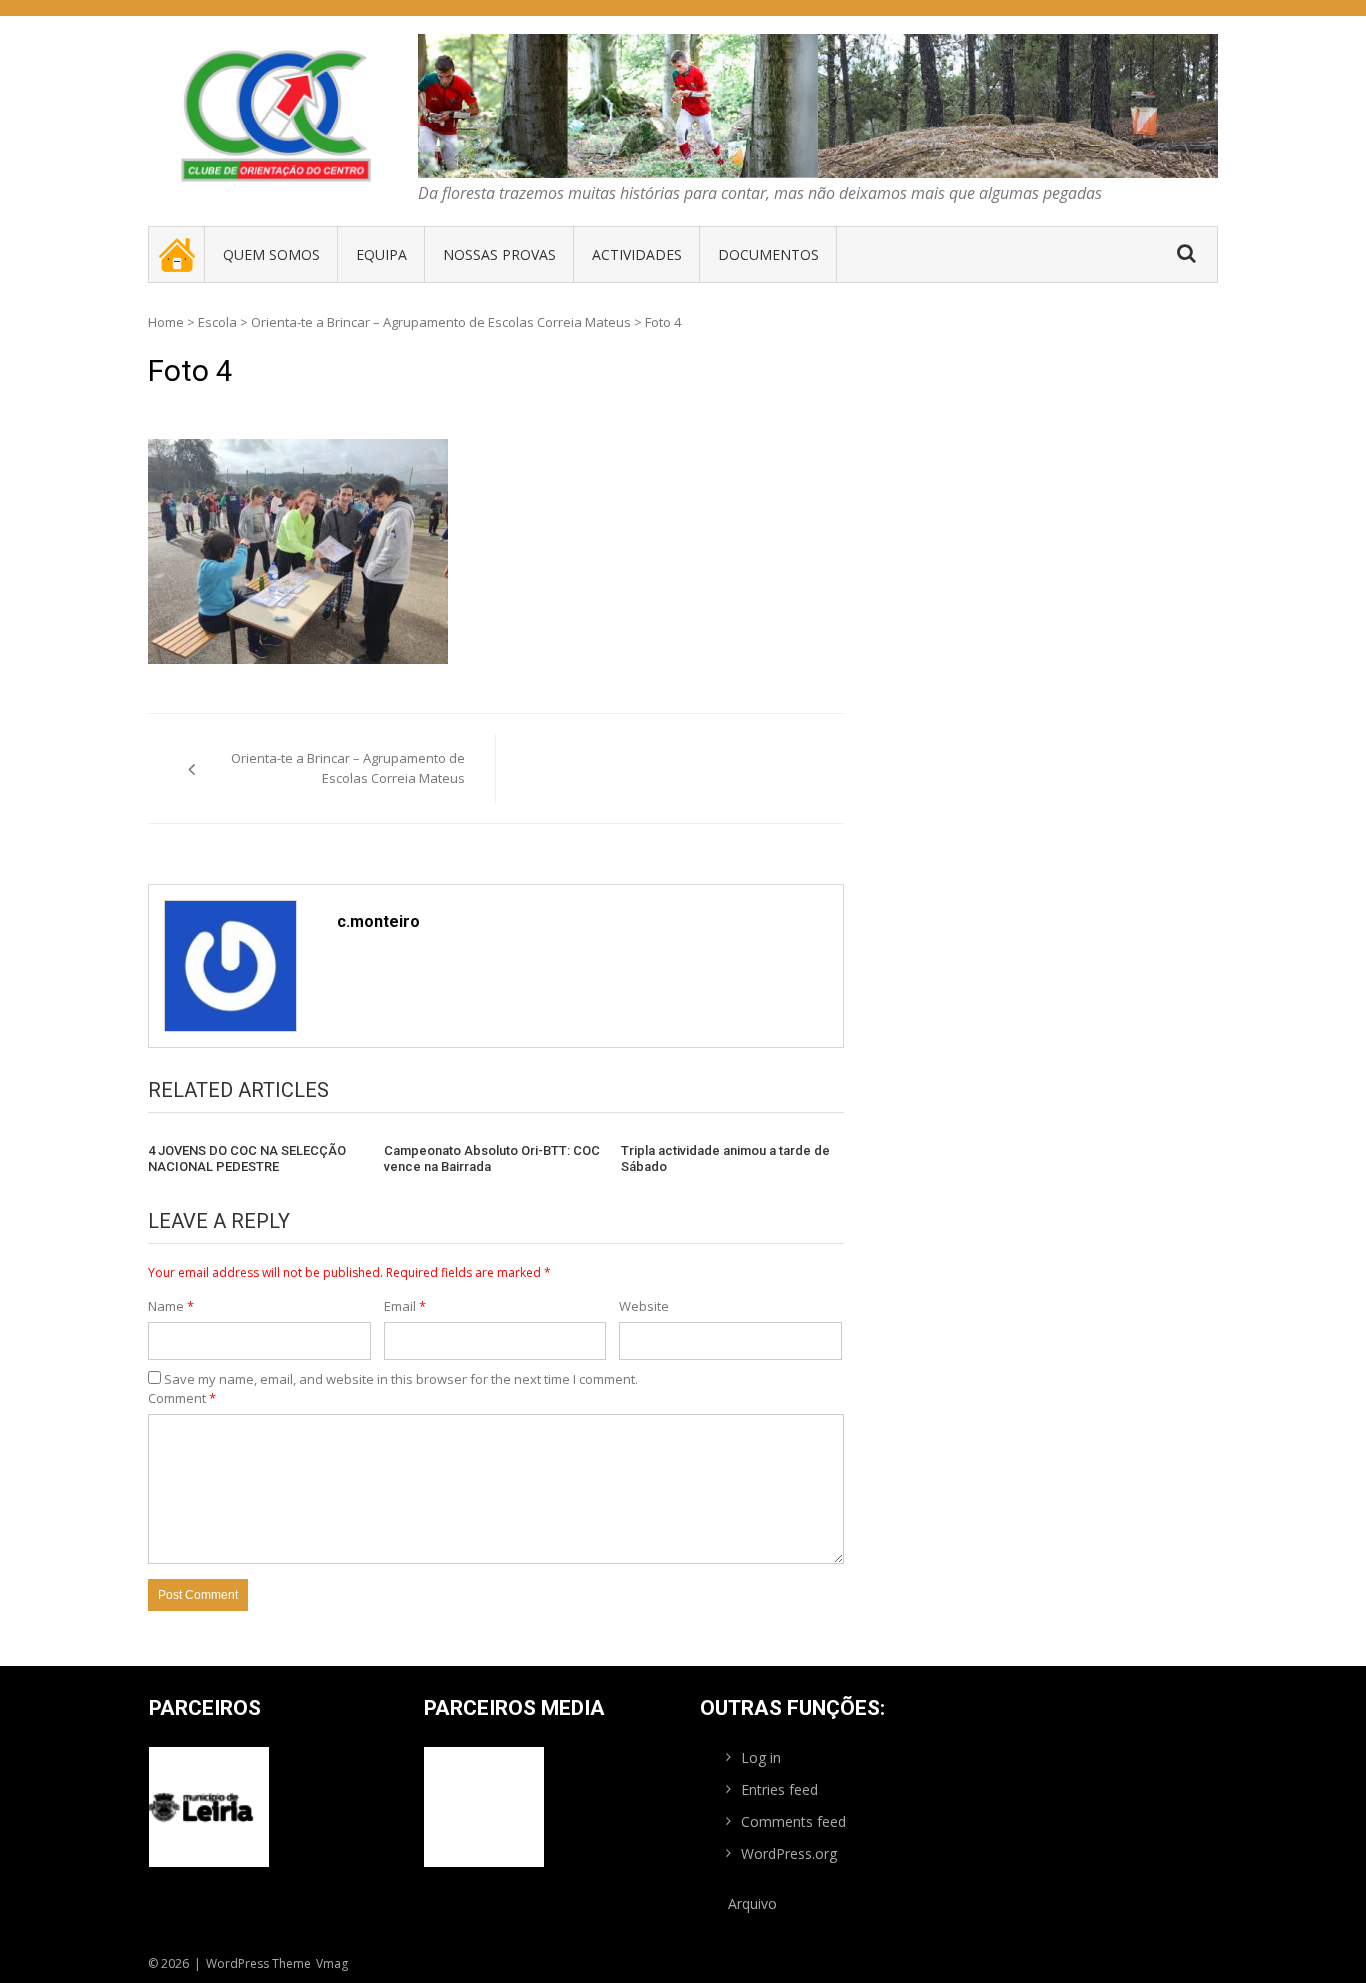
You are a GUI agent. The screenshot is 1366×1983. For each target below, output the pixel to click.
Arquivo (752, 1903)
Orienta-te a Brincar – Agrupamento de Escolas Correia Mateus (441, 322)
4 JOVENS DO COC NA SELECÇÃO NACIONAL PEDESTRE (247, 1158)
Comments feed (793, 1821)
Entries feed (779, 1789)
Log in (761, 1757)
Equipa (381, 254)
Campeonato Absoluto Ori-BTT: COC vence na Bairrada (492, 1158)
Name (171, 1306)
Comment (182, 1398)
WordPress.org (789, 1853)
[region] (818, 106)
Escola (217, 322)
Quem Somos (271, 254)
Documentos (768, 254)
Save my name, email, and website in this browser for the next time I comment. (401, 1379)
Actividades (637, 254)
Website (644, 1306)
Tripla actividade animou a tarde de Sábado (725, 1158)
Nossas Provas (499, 254)
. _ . (177, 254)
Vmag (332, 1963)
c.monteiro (378, 921)
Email (405, 1306)
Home (166, 322)
